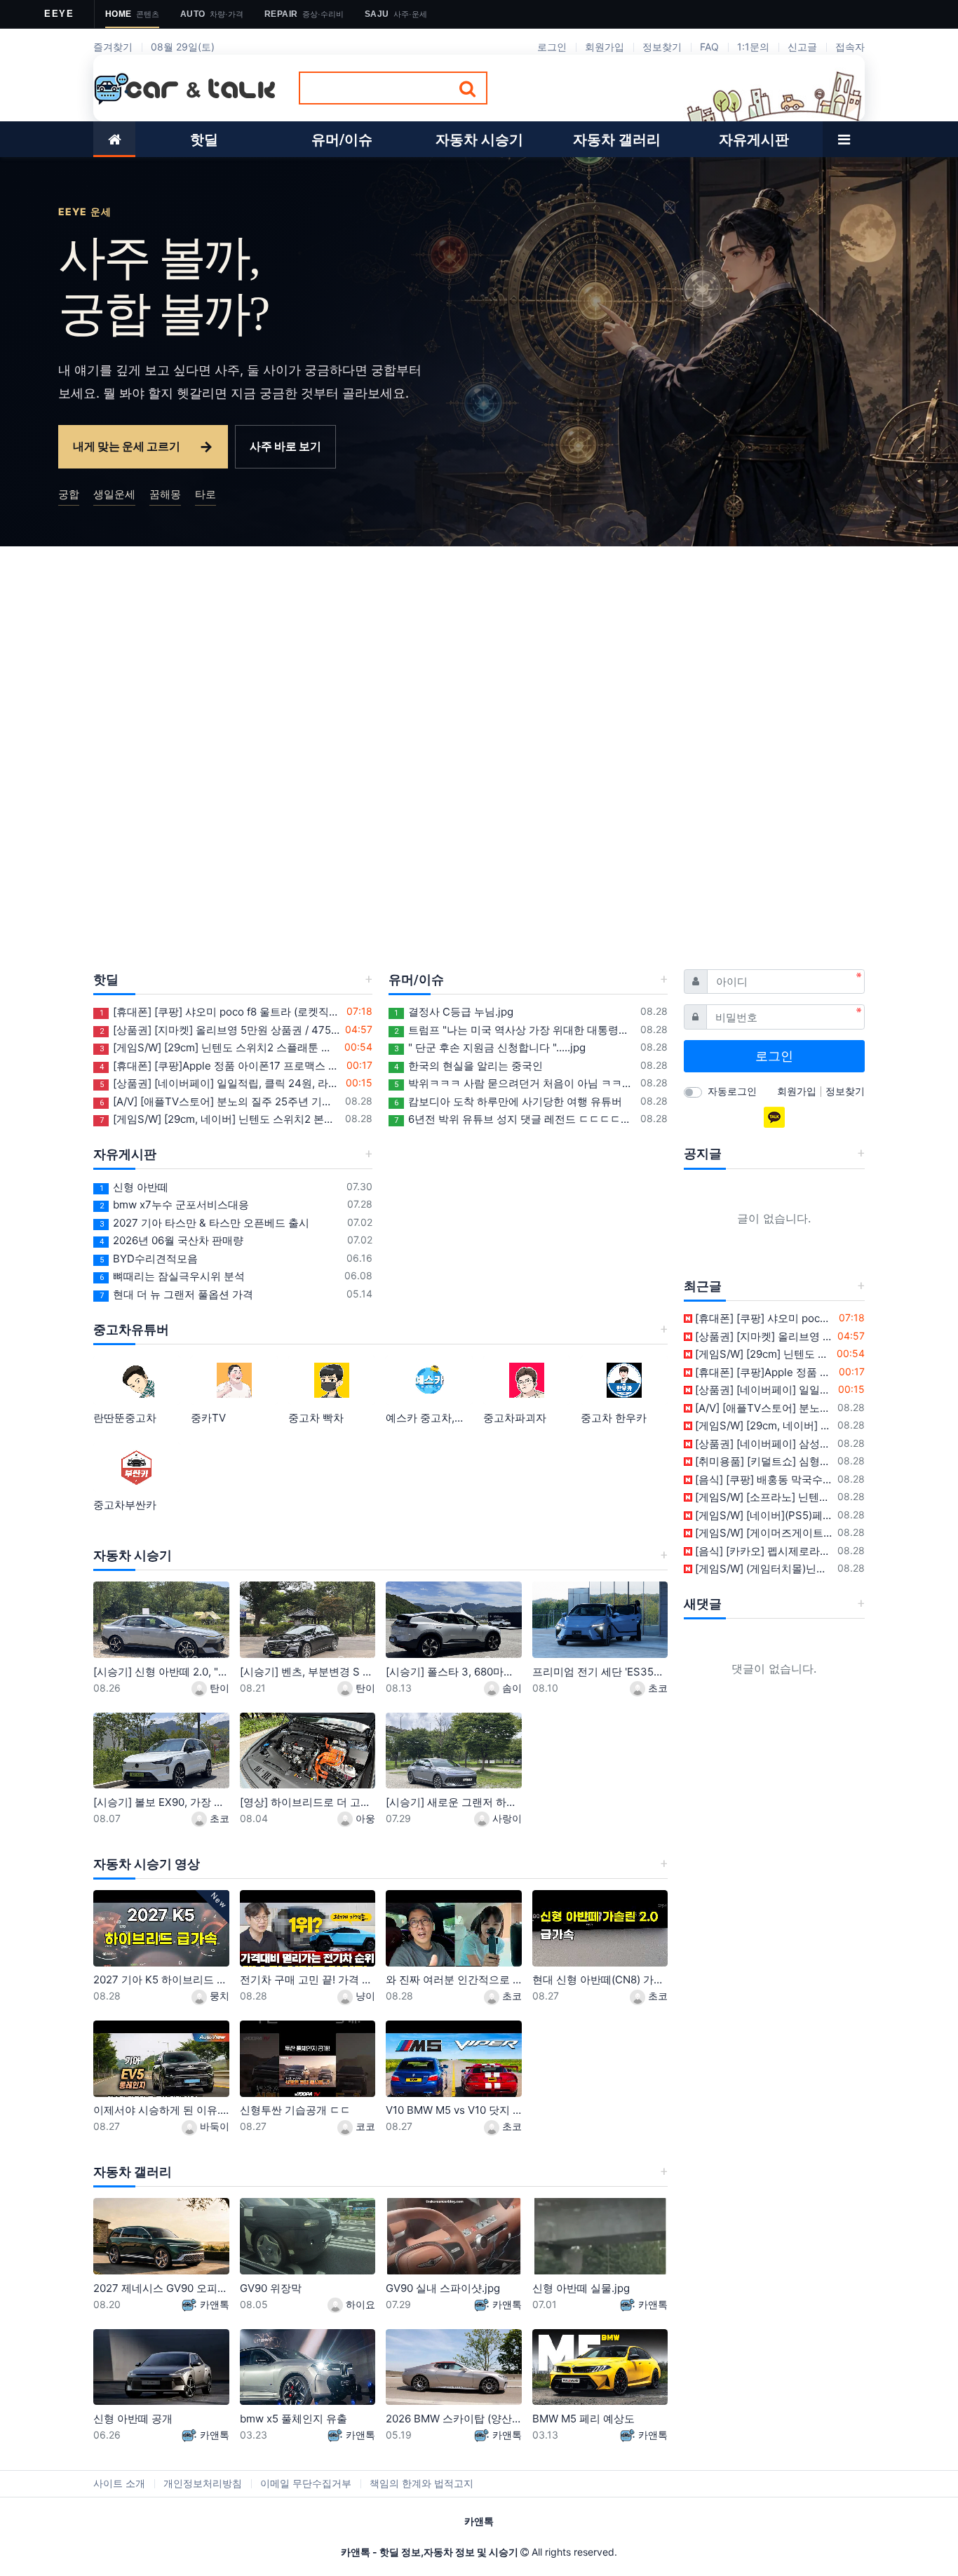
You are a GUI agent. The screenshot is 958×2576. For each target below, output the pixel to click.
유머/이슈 (416, 979)
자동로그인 (732, 1091)
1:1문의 (753, 47)
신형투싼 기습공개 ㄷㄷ (295, 2110)
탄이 (218, 1688)
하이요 (359, 2304)
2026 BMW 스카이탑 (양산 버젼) (454, 2419)
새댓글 (703, 1604)
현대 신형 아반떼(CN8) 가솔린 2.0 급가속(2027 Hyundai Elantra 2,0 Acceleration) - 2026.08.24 (600, 1980)
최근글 (703, 1286)
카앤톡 (213, 2304)
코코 (364, 2126)
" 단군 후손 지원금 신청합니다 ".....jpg (490, 1047)
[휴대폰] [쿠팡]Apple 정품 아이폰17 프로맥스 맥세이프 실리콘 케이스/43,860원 (221, 1066)
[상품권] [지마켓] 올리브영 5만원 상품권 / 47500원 (220, 1030)
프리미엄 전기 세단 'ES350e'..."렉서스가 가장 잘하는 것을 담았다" (600, 1672)
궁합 (69, 494)
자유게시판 (125, 1154)
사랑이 (506, 1818)
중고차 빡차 (316, 1418)
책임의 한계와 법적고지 (421, 2483)
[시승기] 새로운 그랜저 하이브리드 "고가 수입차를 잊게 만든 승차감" (454, 1802)
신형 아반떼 (134, 1187)
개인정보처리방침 (203, 2483)
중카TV (208, 1418)
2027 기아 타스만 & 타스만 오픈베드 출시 (204, 1223)
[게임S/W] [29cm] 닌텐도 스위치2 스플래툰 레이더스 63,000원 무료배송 (220, 1047)
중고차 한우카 (614, 1418)
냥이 (364, 1996)
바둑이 (213, 2126)
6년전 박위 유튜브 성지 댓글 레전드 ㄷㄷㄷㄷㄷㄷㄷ (514, 1119)
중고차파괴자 (515, 1418)
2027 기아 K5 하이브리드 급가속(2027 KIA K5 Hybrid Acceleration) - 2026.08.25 (161, 1980)
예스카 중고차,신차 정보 (429, 1418)
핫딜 (106, 979)
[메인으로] (114, 139)
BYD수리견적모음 (149, 1259)
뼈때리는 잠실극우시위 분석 (172, 1276)
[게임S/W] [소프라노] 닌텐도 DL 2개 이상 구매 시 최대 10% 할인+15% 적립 (762, 1497)
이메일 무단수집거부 (306, 2483)
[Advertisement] (479, 652)
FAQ (709, 47)
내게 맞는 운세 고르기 (143, 446)
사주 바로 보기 (285, 446)
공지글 (703, 1153)
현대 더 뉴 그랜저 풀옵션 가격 (176, 1294)
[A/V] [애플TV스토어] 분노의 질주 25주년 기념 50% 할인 (220, 1101)
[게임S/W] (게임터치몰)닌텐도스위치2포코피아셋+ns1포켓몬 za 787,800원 (762, 1569)
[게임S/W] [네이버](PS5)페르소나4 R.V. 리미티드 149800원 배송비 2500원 (762, 1515)
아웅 (364, 1818)
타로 (205, 494)
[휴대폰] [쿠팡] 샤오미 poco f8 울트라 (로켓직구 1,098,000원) (221, 1012)
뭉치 (218, 1996)
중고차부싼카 (125, 1505)
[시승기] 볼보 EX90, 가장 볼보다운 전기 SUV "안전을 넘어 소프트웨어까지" (161, 1802)
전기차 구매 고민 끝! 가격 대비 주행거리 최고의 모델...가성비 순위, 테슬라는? (308, 1980)
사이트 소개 (119, 2483)
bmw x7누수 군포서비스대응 (174, 1205)
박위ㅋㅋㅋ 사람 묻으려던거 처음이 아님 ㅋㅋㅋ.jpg (514, 1083)
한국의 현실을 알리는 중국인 (468, 1066)
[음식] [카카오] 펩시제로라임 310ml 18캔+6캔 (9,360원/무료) (762, 1551)
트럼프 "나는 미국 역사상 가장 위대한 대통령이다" (514, 1030)
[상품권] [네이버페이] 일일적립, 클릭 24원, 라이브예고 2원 (220, 1083)
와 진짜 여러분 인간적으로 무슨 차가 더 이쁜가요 (454, 1980)
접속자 (850, 47)
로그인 (552, 47)
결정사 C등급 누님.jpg (454, 1012)
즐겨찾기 (113, 47)
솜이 (511, 1688)
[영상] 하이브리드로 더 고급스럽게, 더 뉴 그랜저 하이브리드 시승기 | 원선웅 (308, 1802)
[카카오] (774, 1117)
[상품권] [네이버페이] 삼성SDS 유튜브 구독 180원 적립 (762, 1444)
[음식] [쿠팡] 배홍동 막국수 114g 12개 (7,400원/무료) (762, 1479)
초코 (656, 1688)
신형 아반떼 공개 (133, 2419)
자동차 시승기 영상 (147, 1864)
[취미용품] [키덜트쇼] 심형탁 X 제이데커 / (762, 1461)
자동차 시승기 (133, 1555)
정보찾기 (662, 47)
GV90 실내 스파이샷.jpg (443, 2288)
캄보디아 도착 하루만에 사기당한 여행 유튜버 (508, 1101)
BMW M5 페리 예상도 (583, 2419)
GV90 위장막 (271, 2288)
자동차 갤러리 (133, 2172)
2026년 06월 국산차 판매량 (171, 1240)
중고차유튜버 (131, 1329)
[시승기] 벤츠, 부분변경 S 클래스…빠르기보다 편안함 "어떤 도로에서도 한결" (308, 1672)
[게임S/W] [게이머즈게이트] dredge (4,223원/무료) (762, 1533)
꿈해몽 (165, 494)
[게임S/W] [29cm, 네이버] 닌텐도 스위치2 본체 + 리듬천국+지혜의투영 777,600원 (220, 1119)
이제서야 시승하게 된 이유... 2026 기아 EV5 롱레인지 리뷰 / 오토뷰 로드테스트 (161, 2110)
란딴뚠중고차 (125, 1418)
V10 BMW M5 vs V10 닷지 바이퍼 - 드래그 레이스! (454, 2110)
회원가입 (605, 47)
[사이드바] (844, 139)
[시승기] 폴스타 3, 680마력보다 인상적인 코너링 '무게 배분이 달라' (454, 1672)
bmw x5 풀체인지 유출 (294, 2419)
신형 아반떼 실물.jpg (581, 2288)
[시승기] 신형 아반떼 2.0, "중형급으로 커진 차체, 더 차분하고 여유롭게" (161, 1672)
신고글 (802, 47)
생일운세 (114, 494)
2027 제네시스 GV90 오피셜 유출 (161, 2288)
